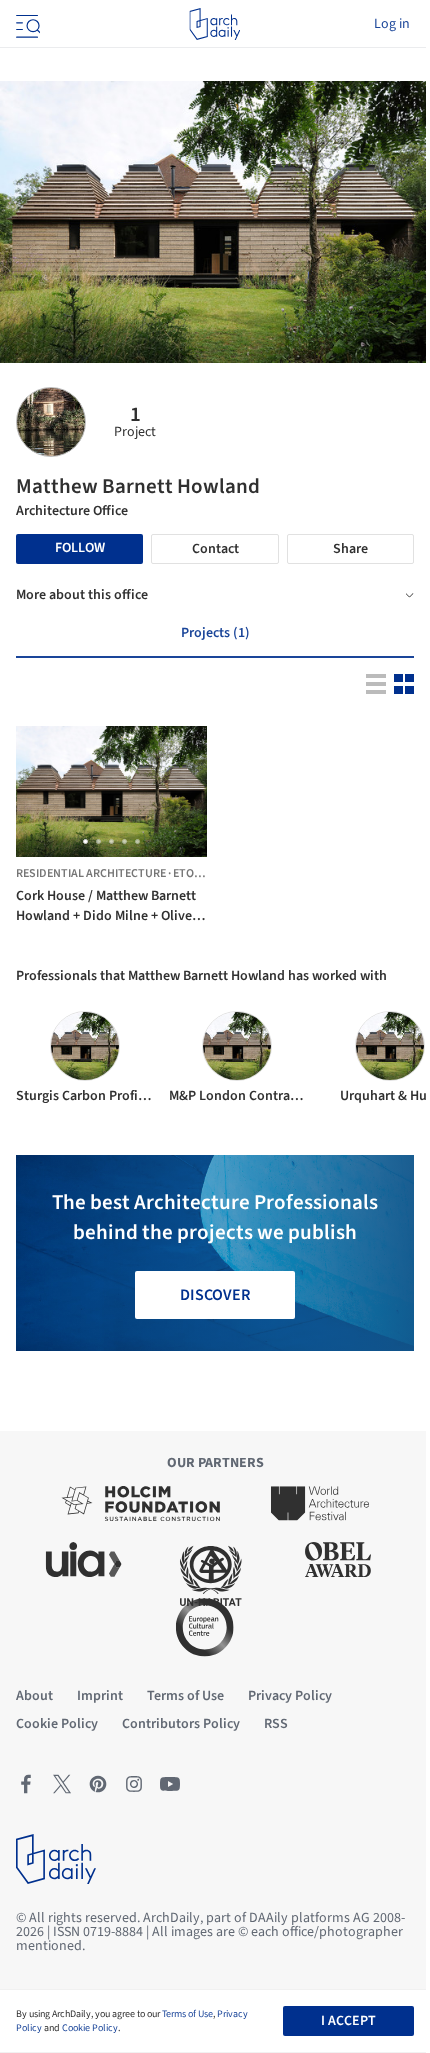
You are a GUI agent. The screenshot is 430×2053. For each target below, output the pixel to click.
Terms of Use (187, 2014)
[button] (85, 841)
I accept (348, 2021)
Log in (392, 24)
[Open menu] (26, 24)
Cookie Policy (90, 2028)
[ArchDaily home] (214, 24)
